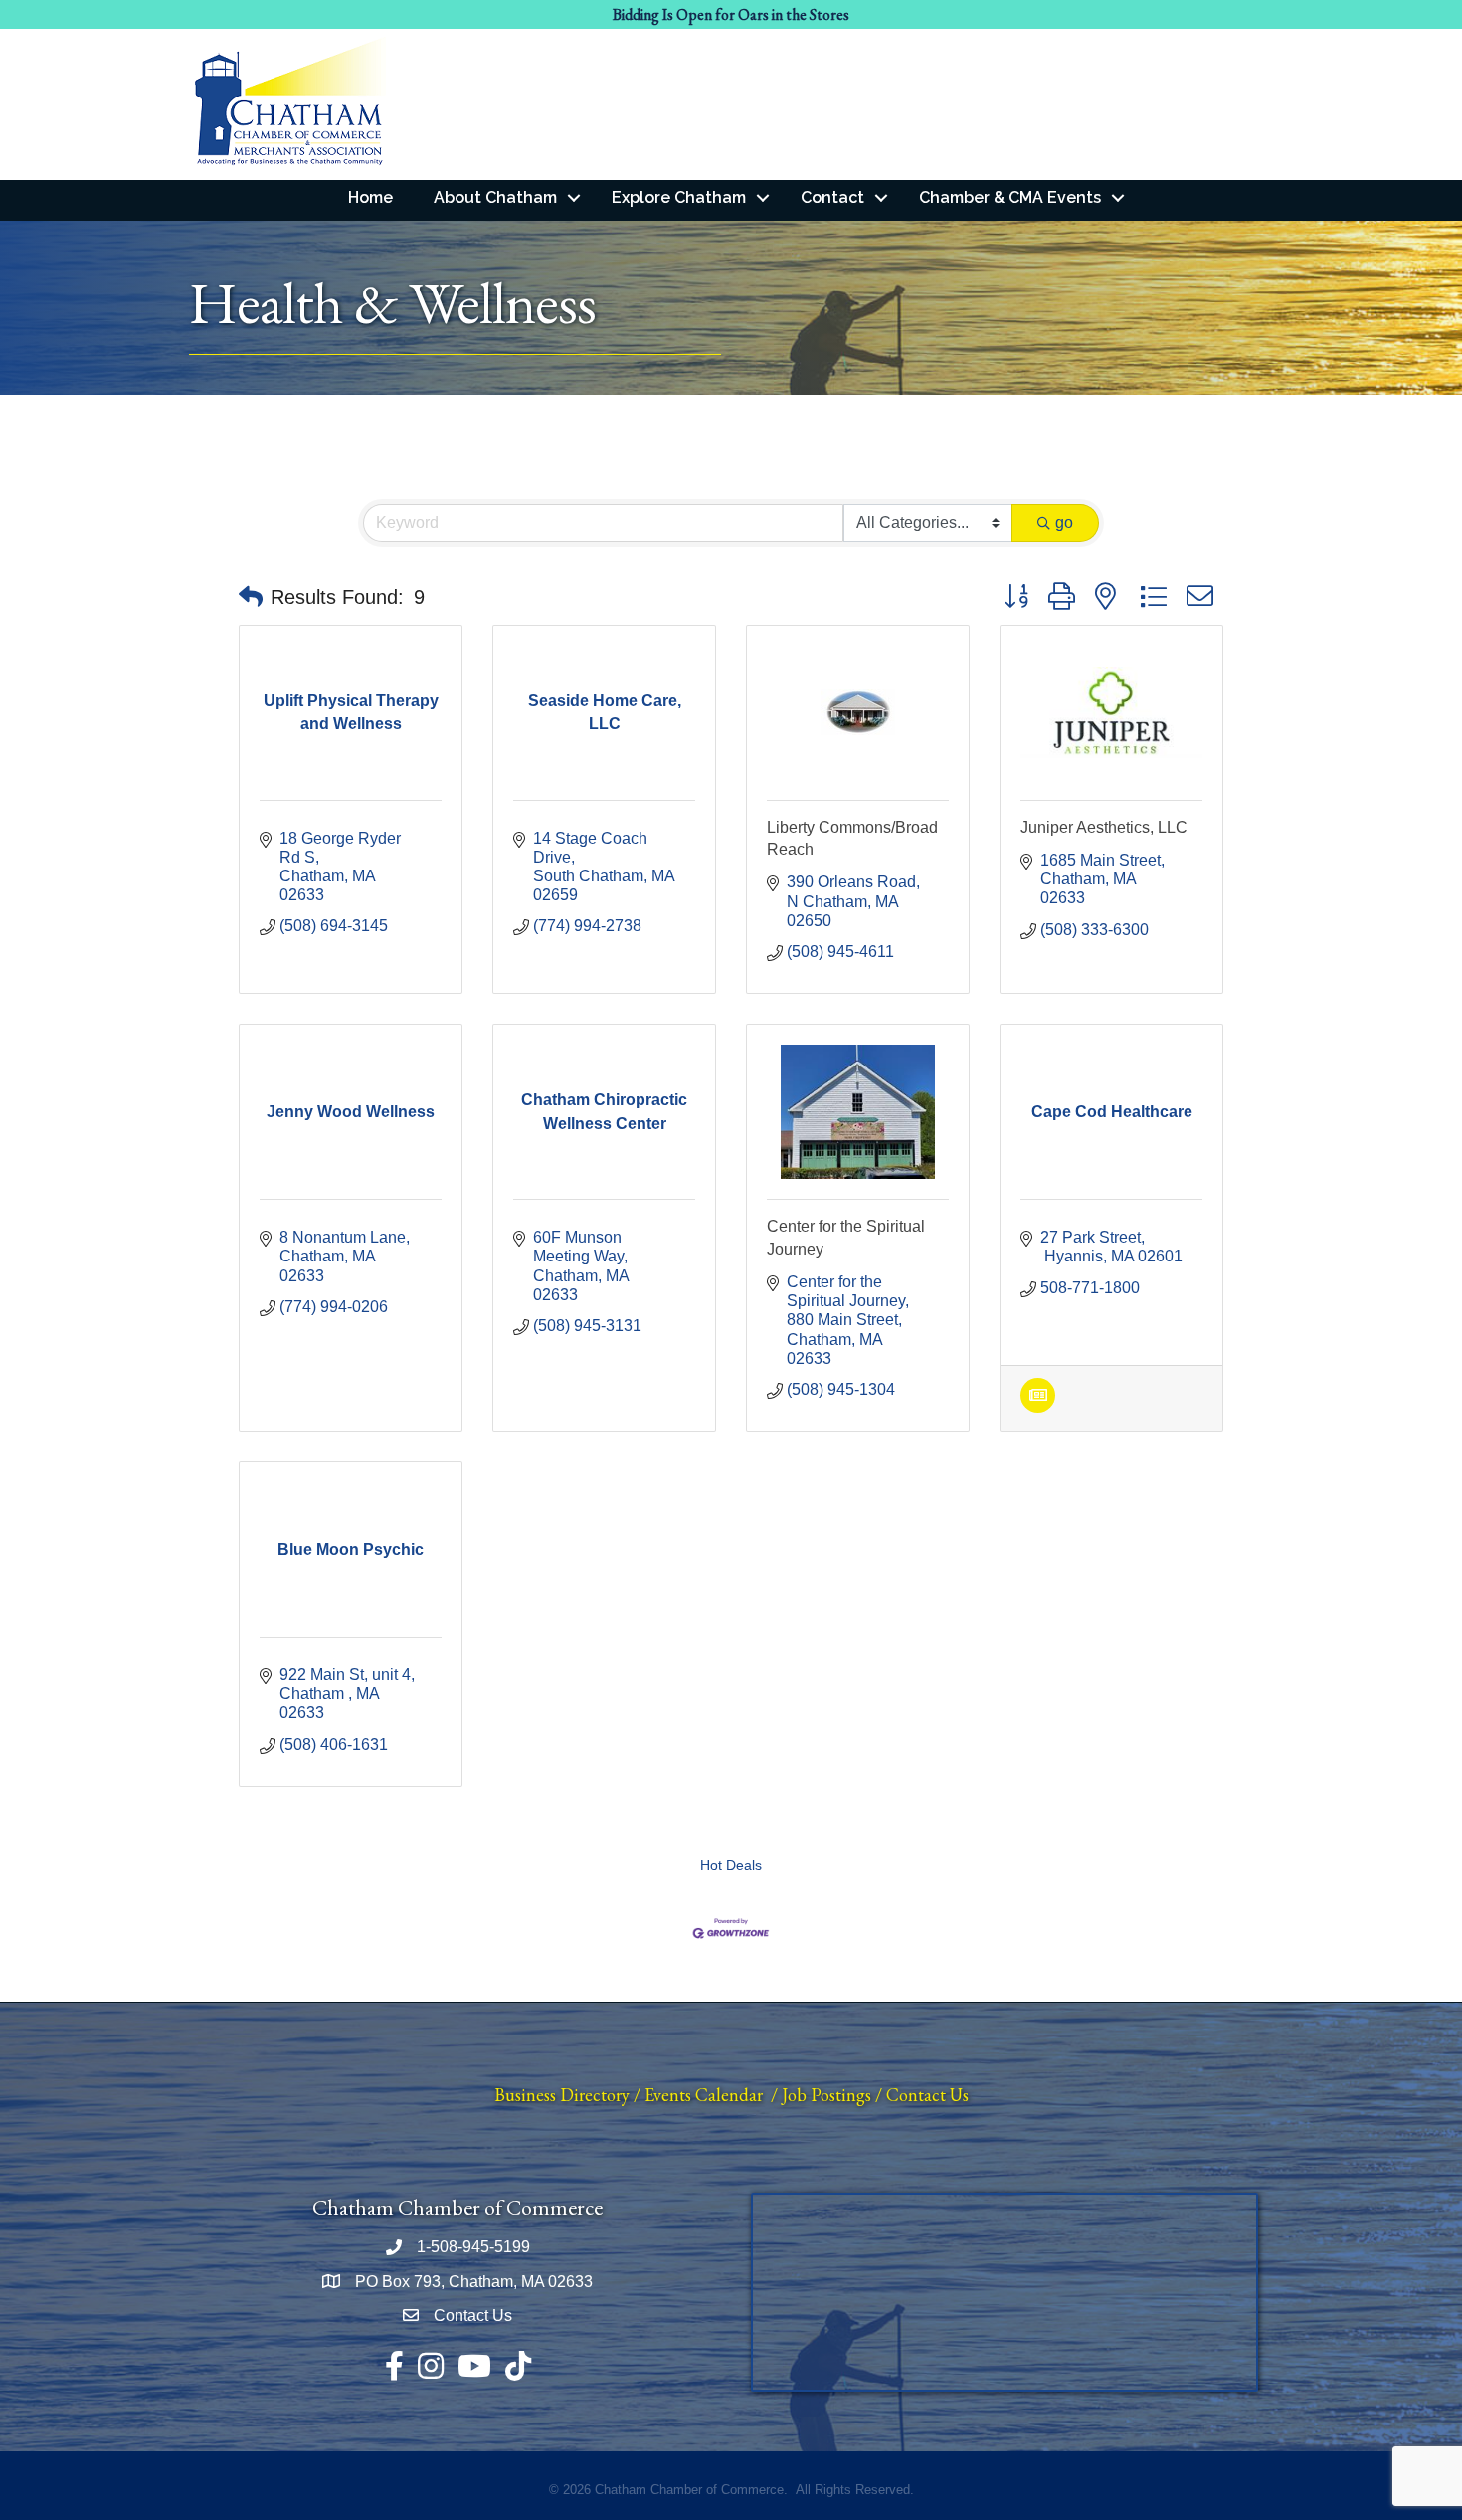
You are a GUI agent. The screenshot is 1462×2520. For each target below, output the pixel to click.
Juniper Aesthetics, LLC (1104, 827)
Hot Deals (731, 1866)
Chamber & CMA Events (1010, 197)
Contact (832, 197)
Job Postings (826, 2095)
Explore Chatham (679, 197)
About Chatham (495, 197)
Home (370, 197)
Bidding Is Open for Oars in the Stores (731, 14)
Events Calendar (704, 2095)
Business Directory (562, 2095)
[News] (1038, 1407)
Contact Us (927, 2095)
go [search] (1064, 523)
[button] (251, 597)
